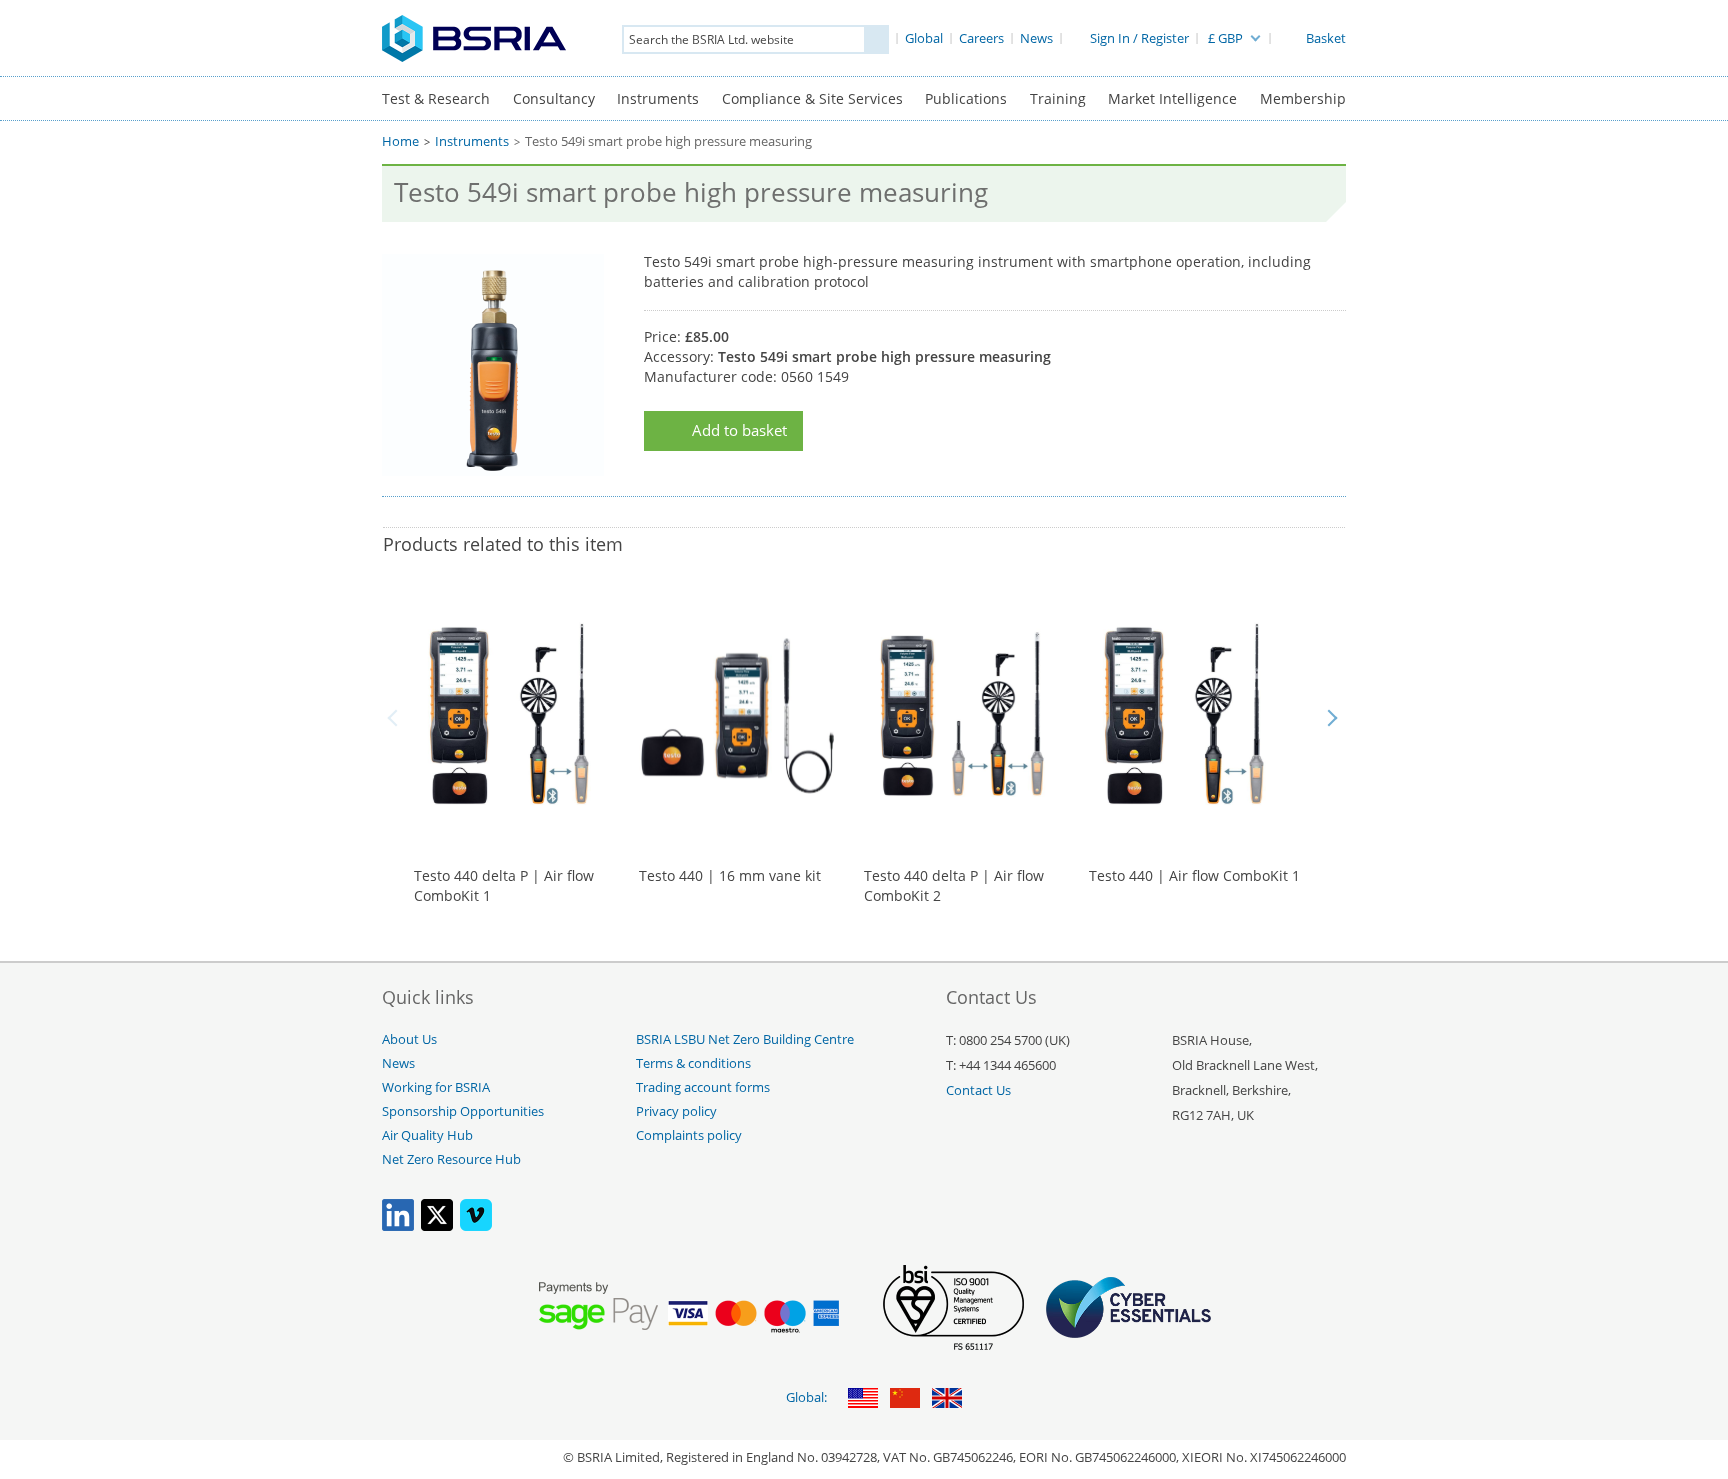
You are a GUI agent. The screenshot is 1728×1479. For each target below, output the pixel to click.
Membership (1303, 98)
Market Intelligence (1172, 98)
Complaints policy (689, 1135)
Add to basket (739, 430)
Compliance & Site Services (812, 98)
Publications (966, 98)
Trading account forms (703, 1087)
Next (1332, 718)
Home (400, 141)
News (398, 1063)
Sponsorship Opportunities (463, 1111)
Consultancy (554, 98)
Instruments (658, 98)
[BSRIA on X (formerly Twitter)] (437, 1226)
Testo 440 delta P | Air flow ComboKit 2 (954, 885)
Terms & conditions (693, 1063)
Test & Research (436, 98)
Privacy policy (676, 1111)
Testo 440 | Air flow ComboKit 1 (1194, 875)
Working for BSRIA (436, 1087)
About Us (409, 1039)
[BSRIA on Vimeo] (476, 1226)
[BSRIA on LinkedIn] (398, 1226)
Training (1058, 98)
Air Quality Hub (427, 1135)
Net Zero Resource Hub (451, 1159)
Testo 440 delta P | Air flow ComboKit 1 (504, 885)
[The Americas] (863, 1399)
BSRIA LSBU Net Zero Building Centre (745, 1039)
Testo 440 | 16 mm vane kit (730, 875)
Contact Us (978, 1090)
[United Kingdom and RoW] (947, 1399)
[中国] (905, 1399)
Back (396, 718)
